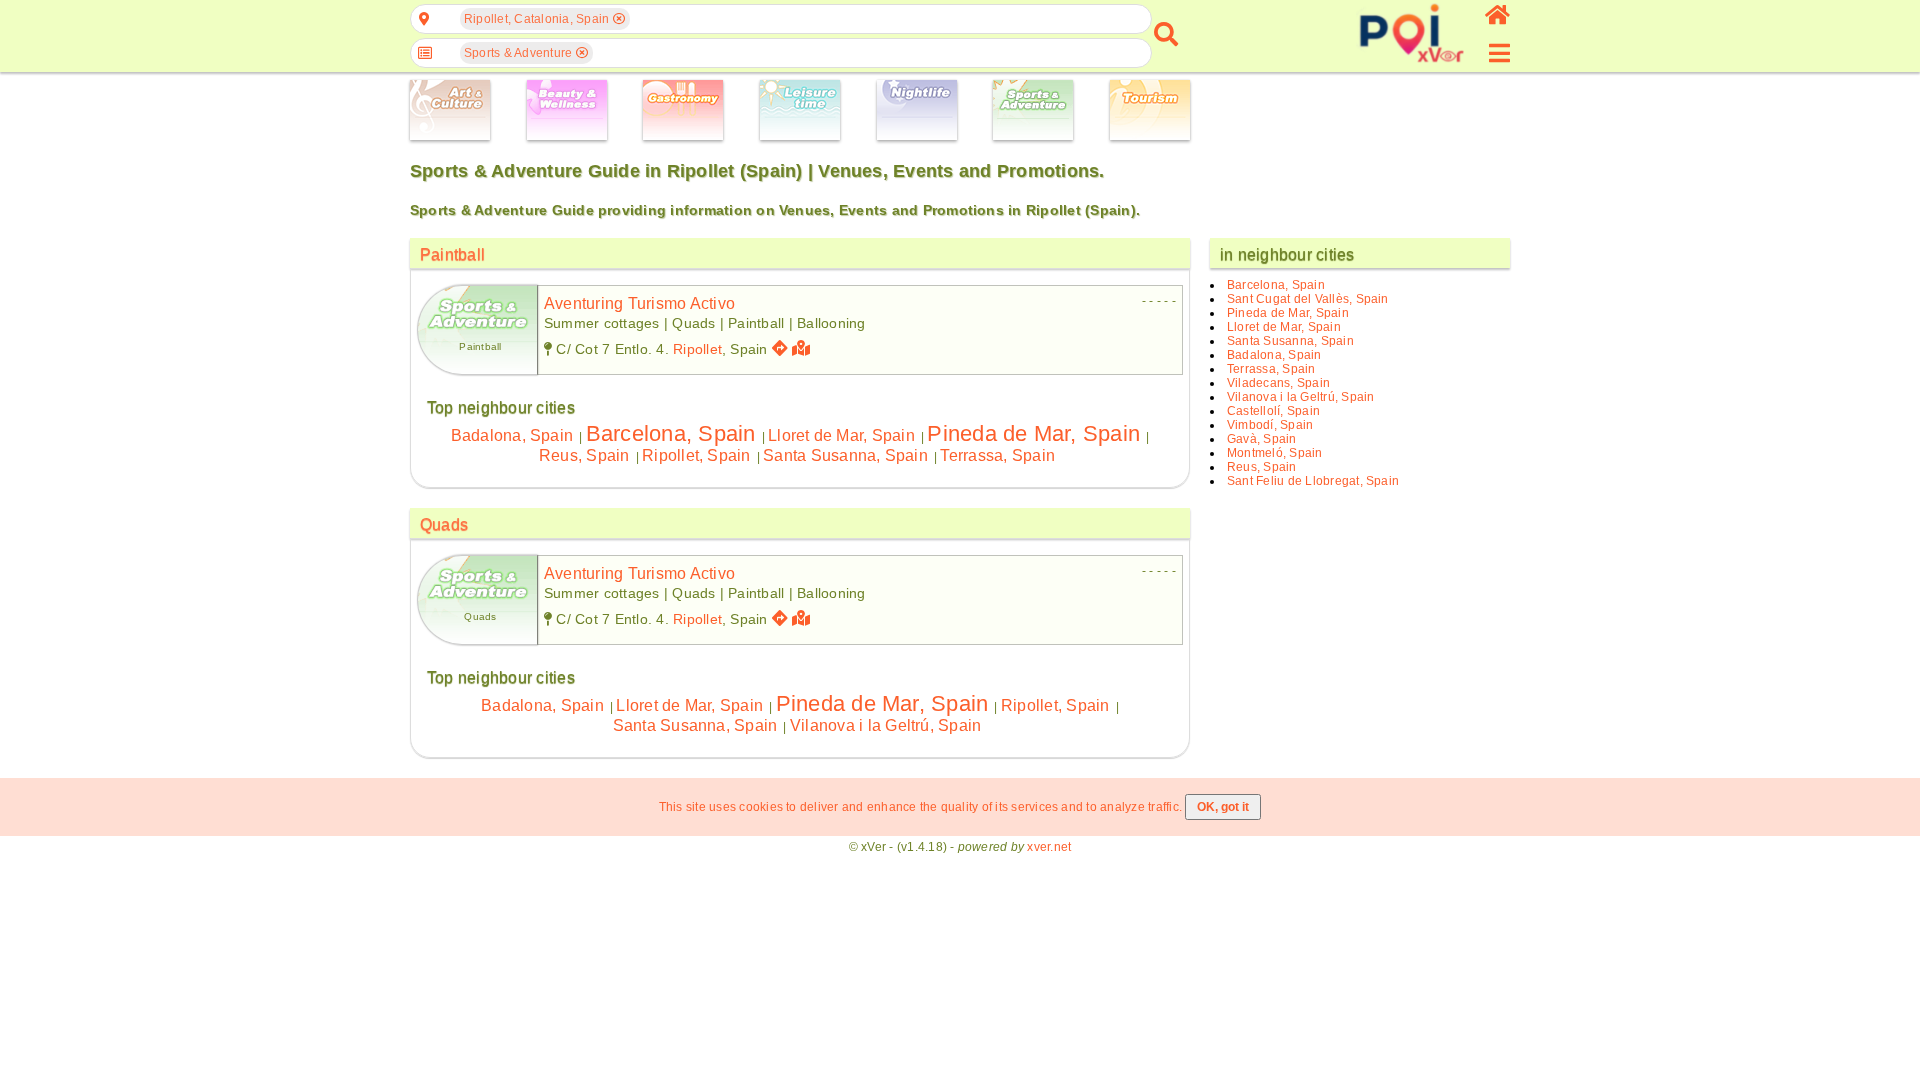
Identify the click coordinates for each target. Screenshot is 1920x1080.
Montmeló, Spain (1275, 453)
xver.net (1049, 847)
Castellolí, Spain (1273, 411)
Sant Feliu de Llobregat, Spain (1313, 481)
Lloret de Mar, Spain (841, 435)
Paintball (452, 254)
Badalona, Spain (512, 435)
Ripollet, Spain (696, 455)
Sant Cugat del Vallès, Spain (1308, 299)
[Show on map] (803, 348)
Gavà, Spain (1262, 439)
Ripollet (697, 349)
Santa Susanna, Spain (845, 455)
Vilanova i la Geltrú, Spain (885, 725)
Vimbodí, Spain (1270, 425)
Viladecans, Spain (1278, 383)
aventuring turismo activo (639, 303)
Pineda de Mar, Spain (1033, 433)
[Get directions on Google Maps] (780, 348)
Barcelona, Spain (671, 433)
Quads (444, 524)
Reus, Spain (584, 455)
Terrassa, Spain (997, 455)
